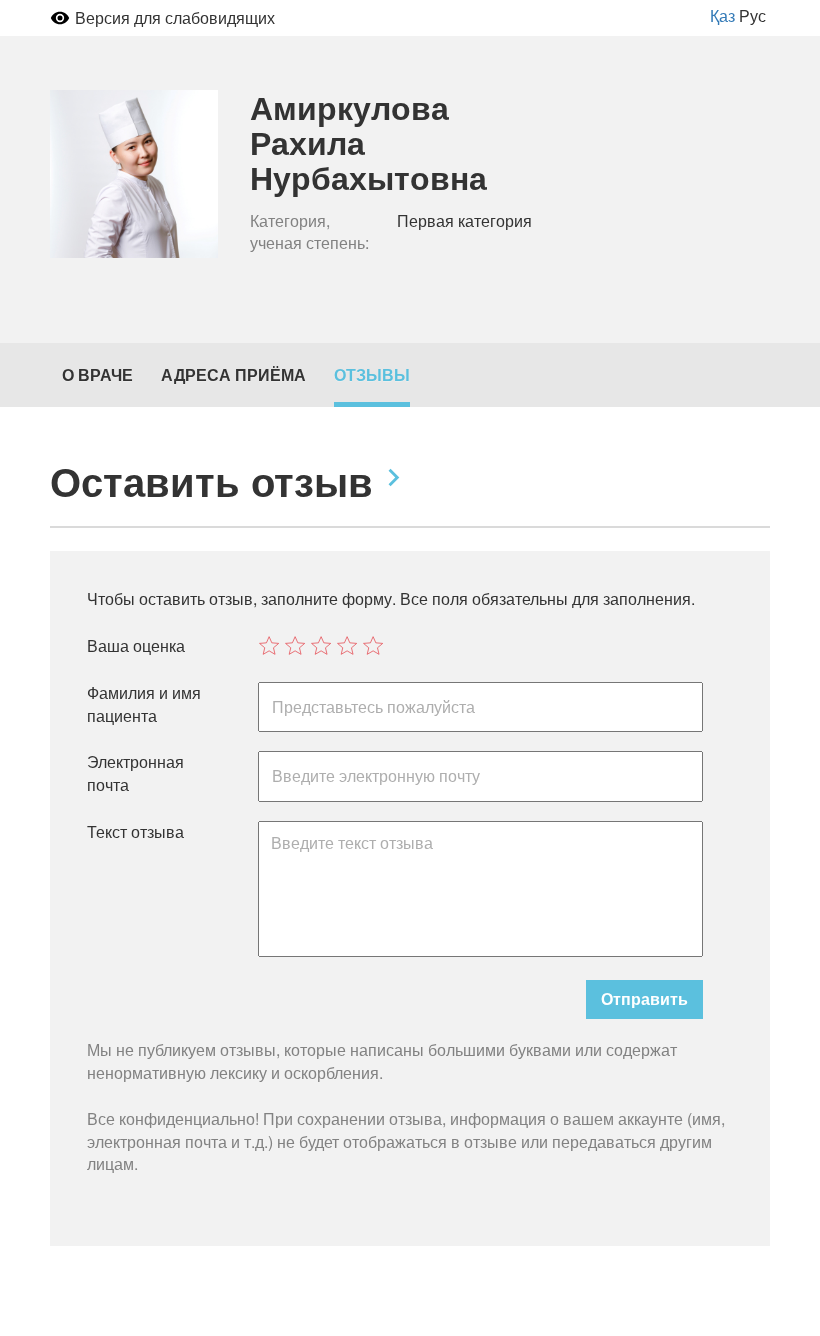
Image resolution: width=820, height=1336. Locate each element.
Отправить (644, 998)
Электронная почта (135, 773)
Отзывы (372, 374)
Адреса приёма (233, 374)
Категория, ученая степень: (309, 232)
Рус (752, 15)
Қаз (722, 15)
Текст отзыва (135, 832)
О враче (97, 374)
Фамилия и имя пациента (144, 704)
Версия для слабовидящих (175, 17)
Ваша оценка (136, 646)
